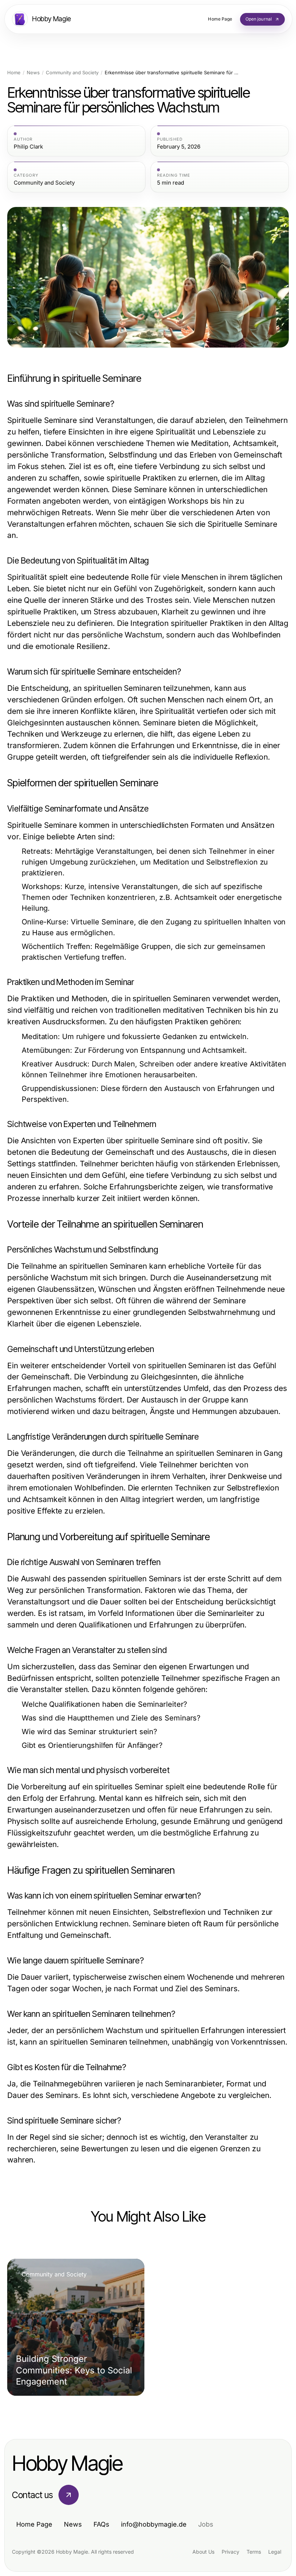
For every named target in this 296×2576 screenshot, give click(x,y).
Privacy (230, 2552)
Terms (254, 2552)
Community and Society (72, 73)
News (33, 73)
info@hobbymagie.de (154, 2524)
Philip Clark (28, 147)
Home (14, 73)
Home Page (34, 2524)
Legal (275, 2552)
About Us (203, 2552)
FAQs (101, 2524)
